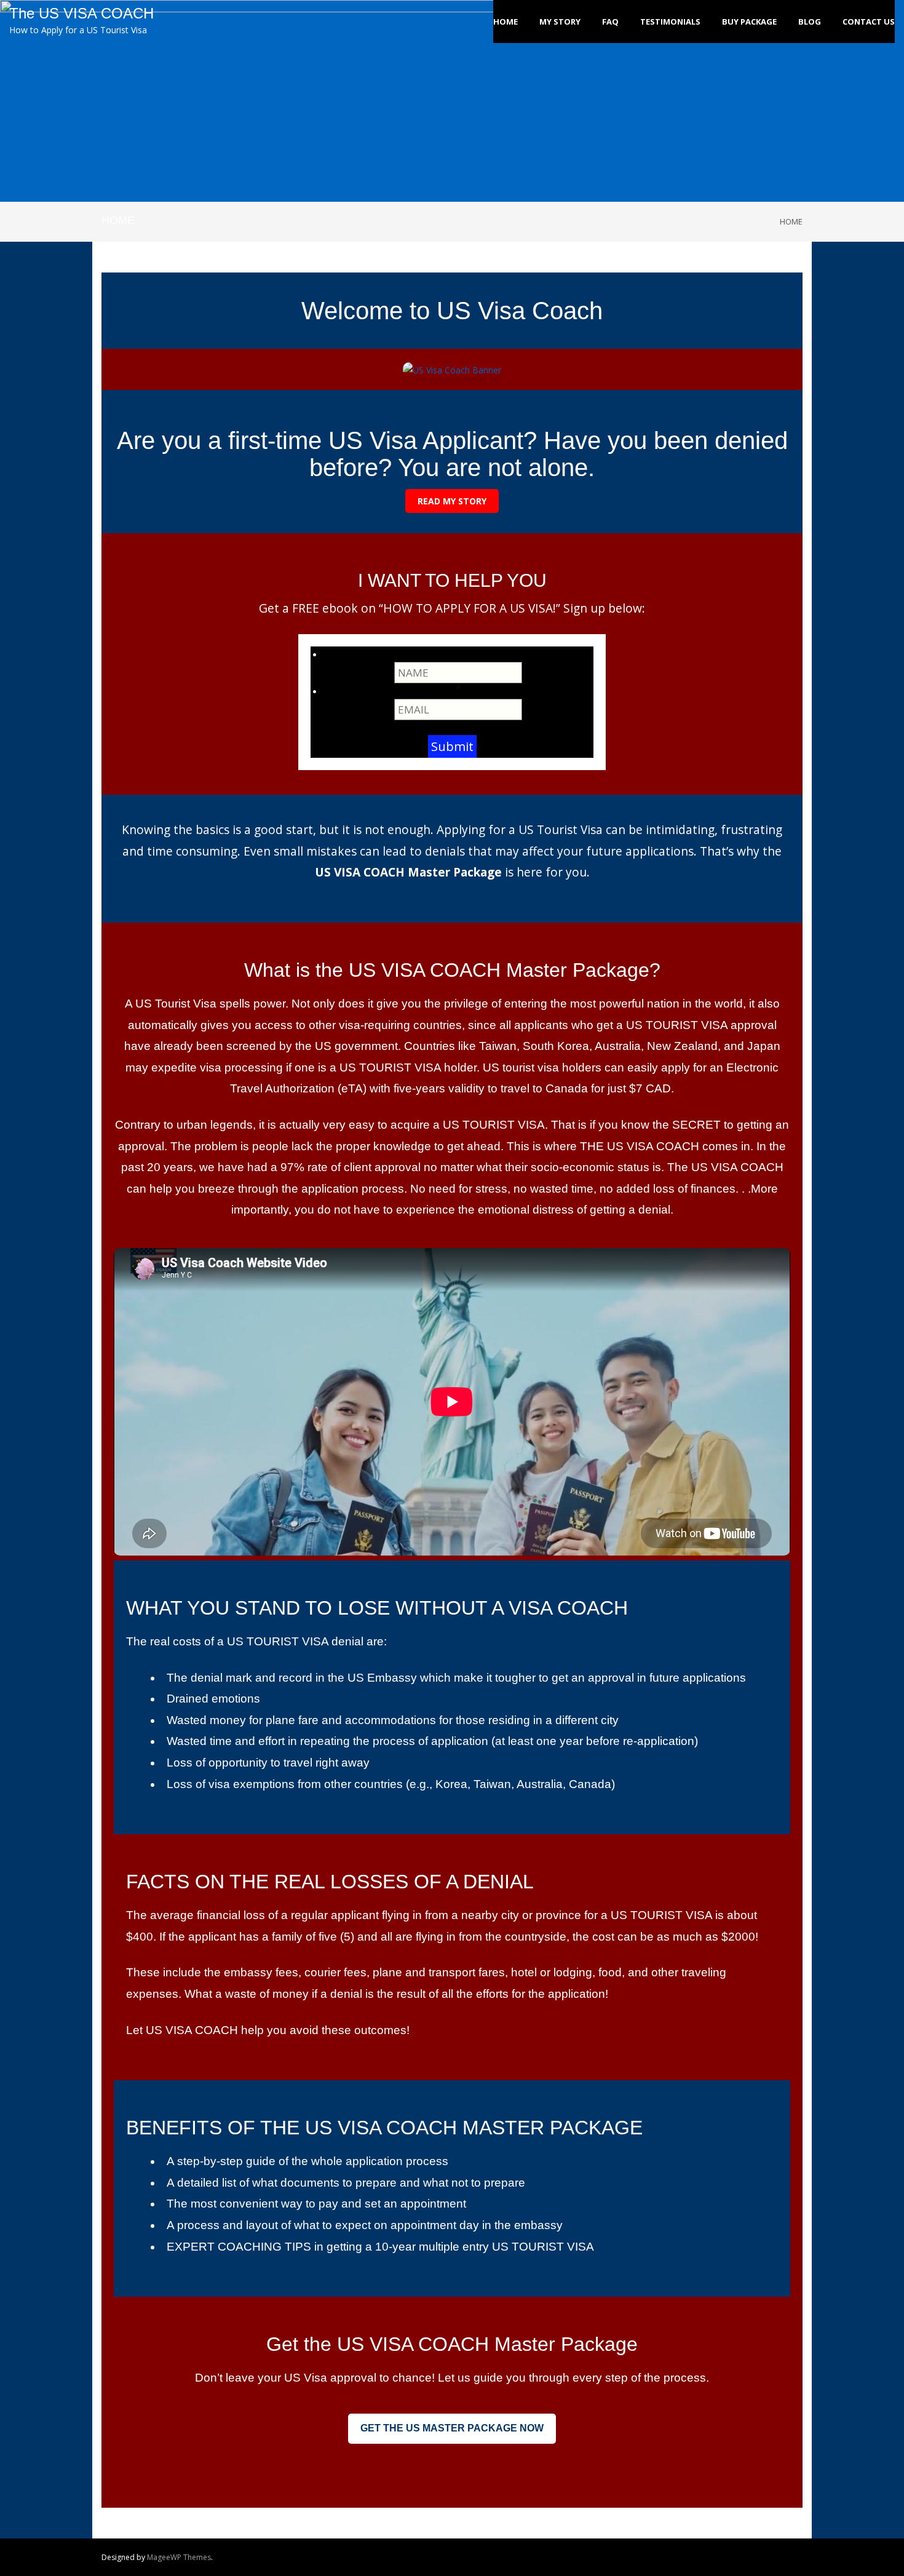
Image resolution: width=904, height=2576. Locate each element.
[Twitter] (709, 2558)
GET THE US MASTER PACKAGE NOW (452, 2428)
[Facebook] (696, 2558)
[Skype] (748, 2558)
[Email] (787, 2558)
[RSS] (800, 2558)
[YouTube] (735, 2558)
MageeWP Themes (179, 2557)
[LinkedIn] (722, 2558)
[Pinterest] (761, 2558)
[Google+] (774, 2558)
